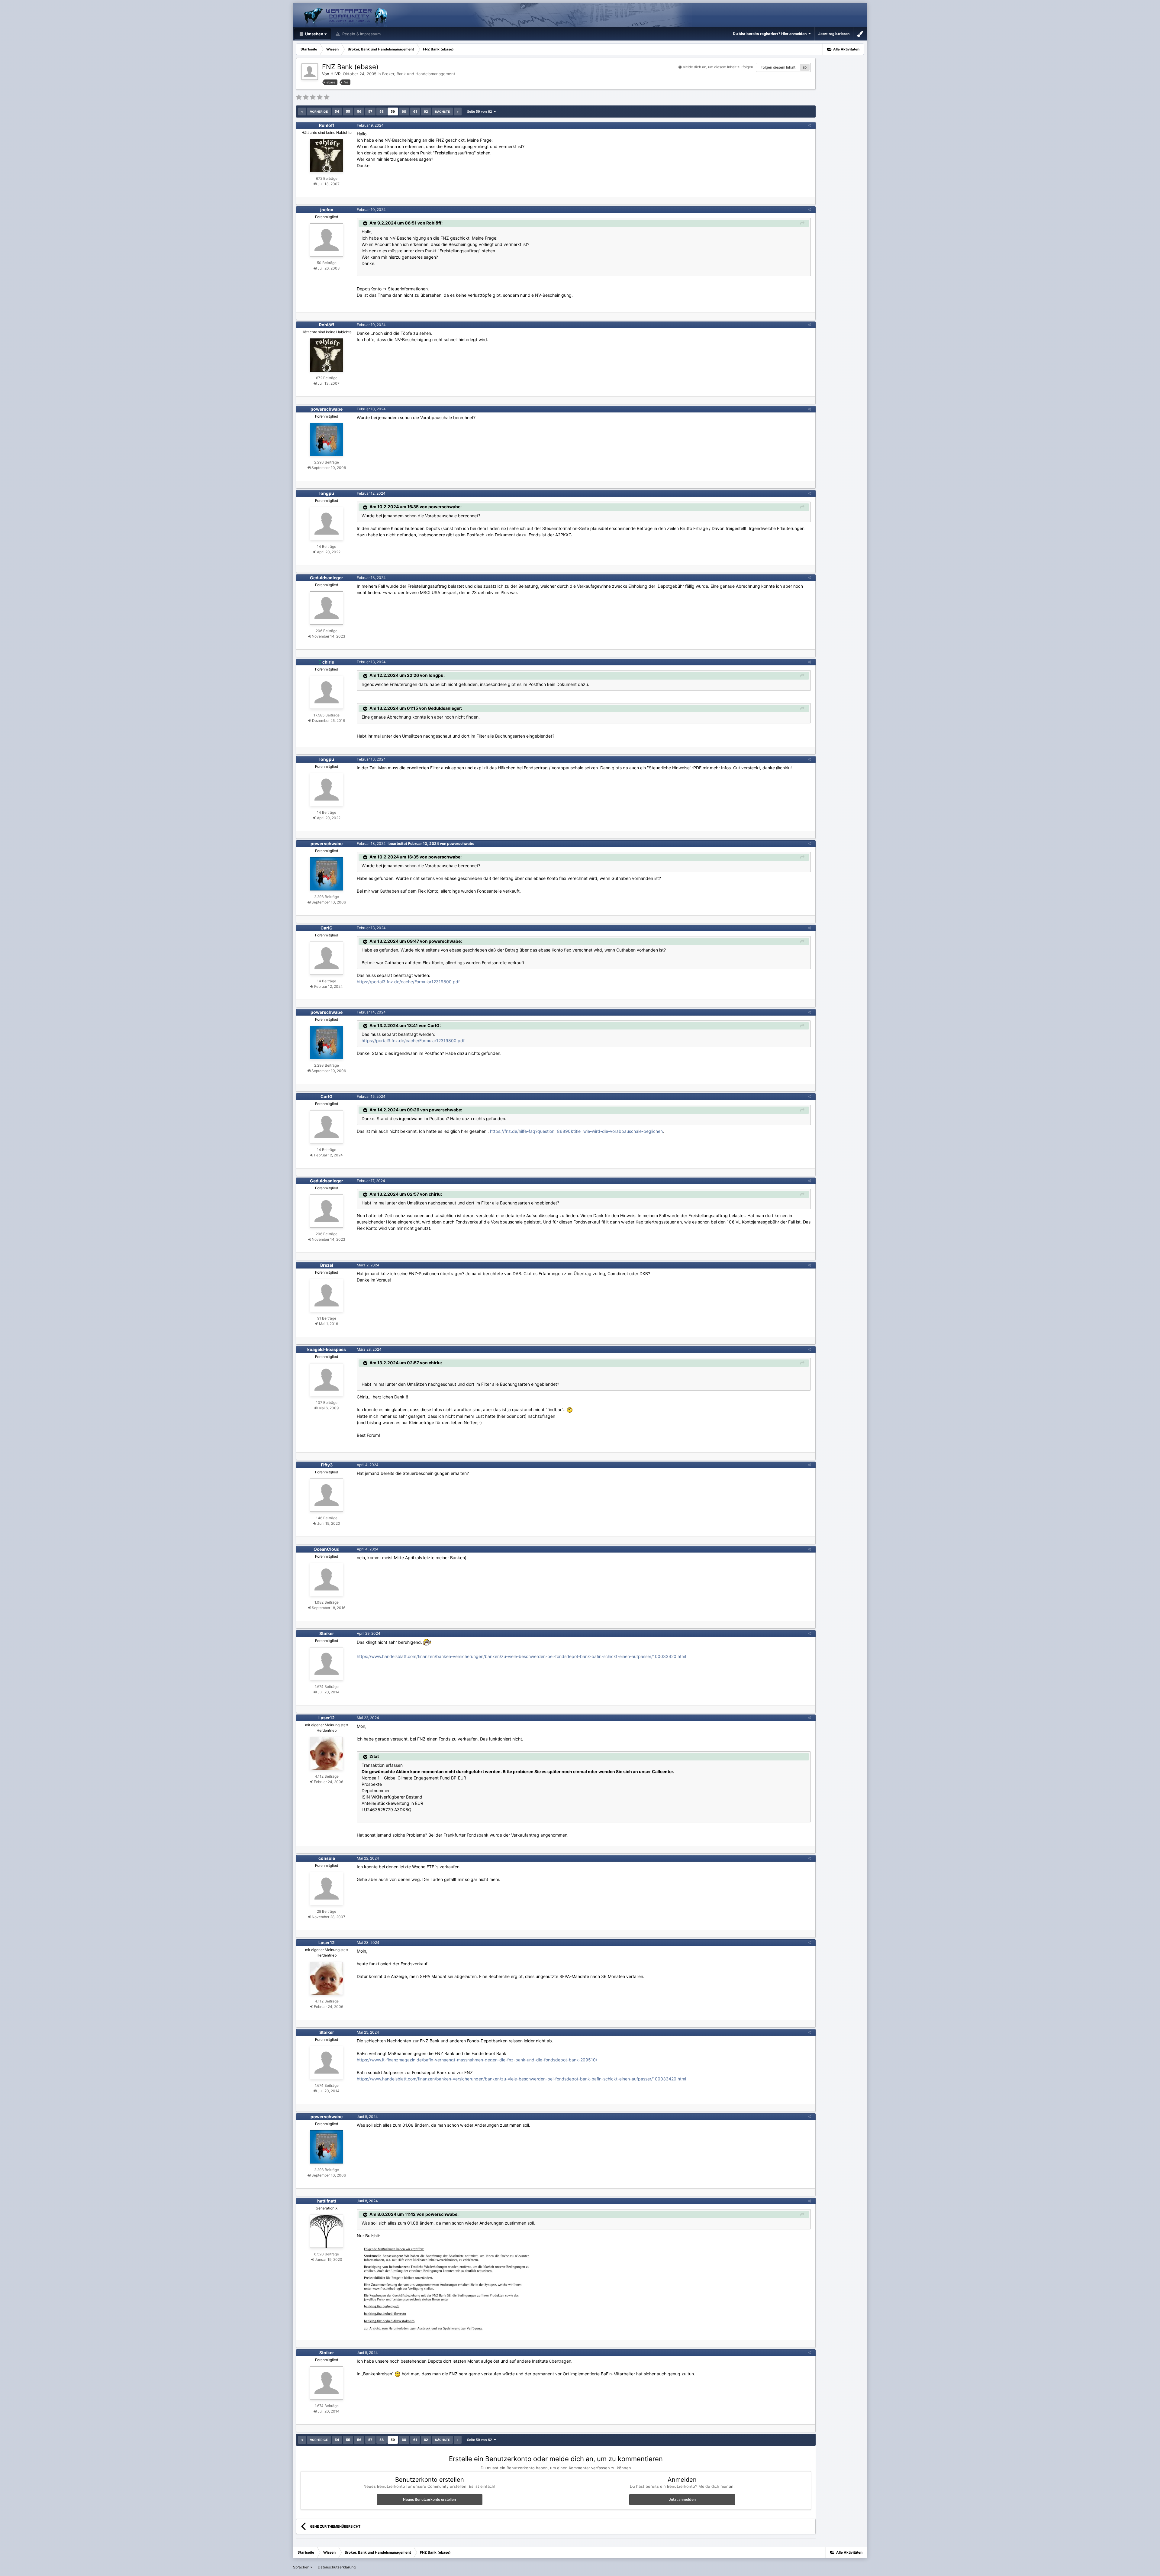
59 (393, 112)
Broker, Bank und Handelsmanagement (419, 74)
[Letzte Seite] (458, 112)
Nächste (442, 112)
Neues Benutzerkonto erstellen (429, 2499)
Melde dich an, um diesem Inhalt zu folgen (718, 67)
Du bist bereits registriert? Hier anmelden (771, 34)
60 (404, 112)
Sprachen (302, 2567)
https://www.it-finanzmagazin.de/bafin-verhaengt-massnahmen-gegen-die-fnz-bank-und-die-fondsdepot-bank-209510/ (477, 2060)
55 (348, 112)
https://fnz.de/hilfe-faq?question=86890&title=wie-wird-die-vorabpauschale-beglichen (576, 1131)
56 (359, 112)
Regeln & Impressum (361, 34)
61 (415, 112)
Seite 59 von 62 (480, 112)
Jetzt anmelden (682, 2499)
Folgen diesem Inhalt (778, 67)
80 (805, 67)
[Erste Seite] (302, 112)
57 (370, 112)
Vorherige (319, 112)
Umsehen (314, 34)
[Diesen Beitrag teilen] (809, 125)
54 (337, 112)
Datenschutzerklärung (337, 2567)
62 (426, 112)
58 (382, 112)
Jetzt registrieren (834, 34)
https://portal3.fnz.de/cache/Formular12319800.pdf (408, 982)
